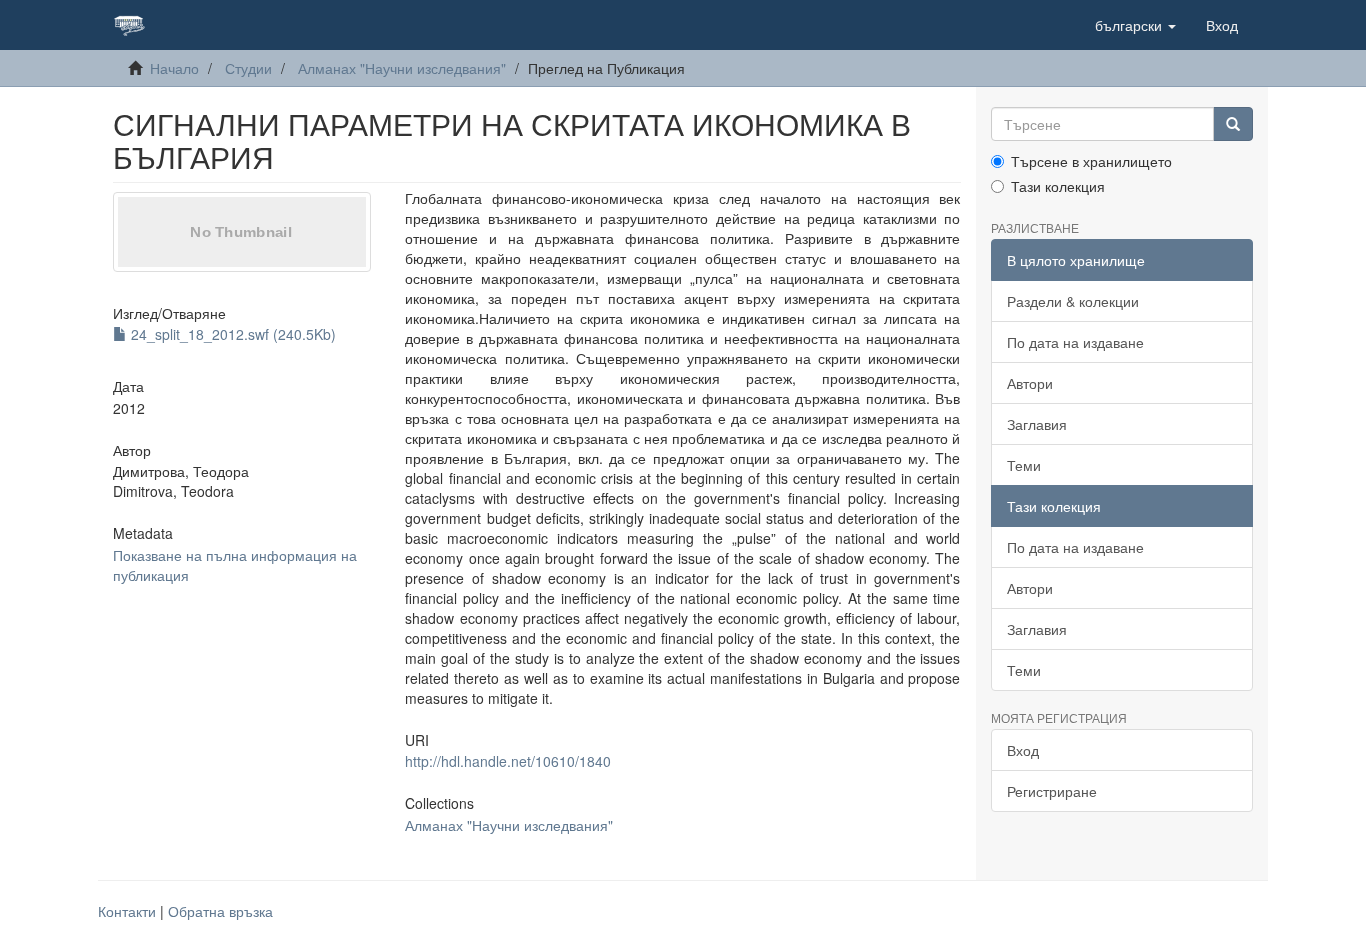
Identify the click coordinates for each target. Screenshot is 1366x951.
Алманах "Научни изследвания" (402, 68)
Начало (174, 68)
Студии (248, 68)
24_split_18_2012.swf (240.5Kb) (231, 334)
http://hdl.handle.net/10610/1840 (508, 761)
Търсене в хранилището (1091, 161)
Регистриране (1052, 791)
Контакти (127, 911)
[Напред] (1233, 124)
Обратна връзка (220, 911)
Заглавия (1037, 424)
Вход (1023, 750)
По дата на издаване (1075, 342)
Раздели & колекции (1073, 301)
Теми (1024, 465)
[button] (1135, 25)
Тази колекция (1058, 186)
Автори (1030, 383)
